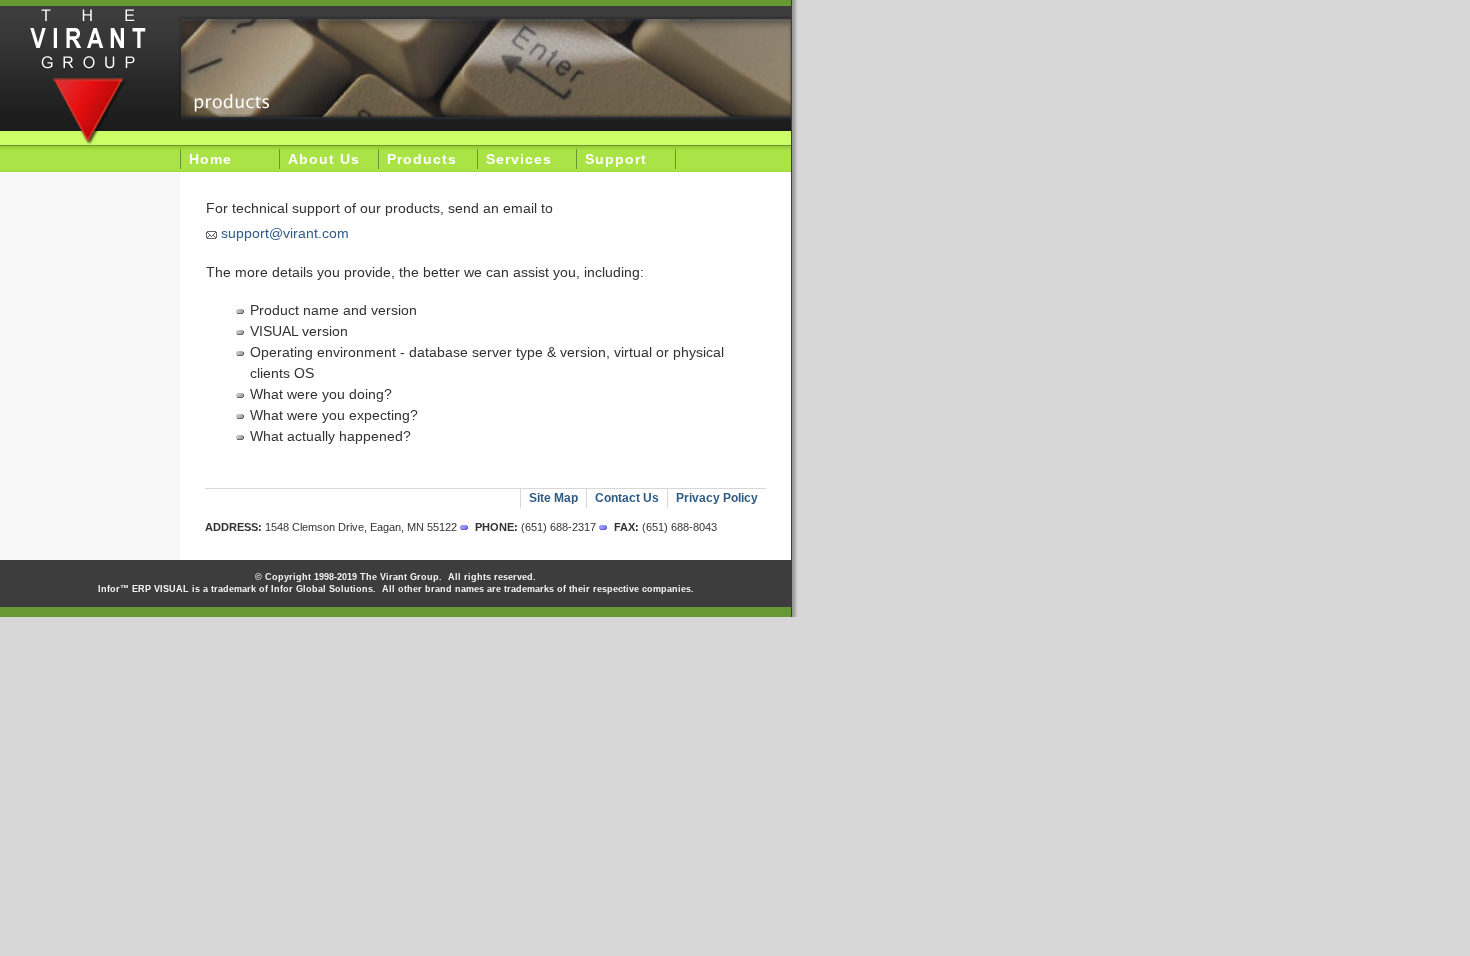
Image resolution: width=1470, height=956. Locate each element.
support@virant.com (285, 233)
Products (422, 159)
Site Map (553, 498)
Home (210, 159)
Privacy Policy (717, 498)
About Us (324, 159)
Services (519, 159)
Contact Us (627, 498)
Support (616, 159)
